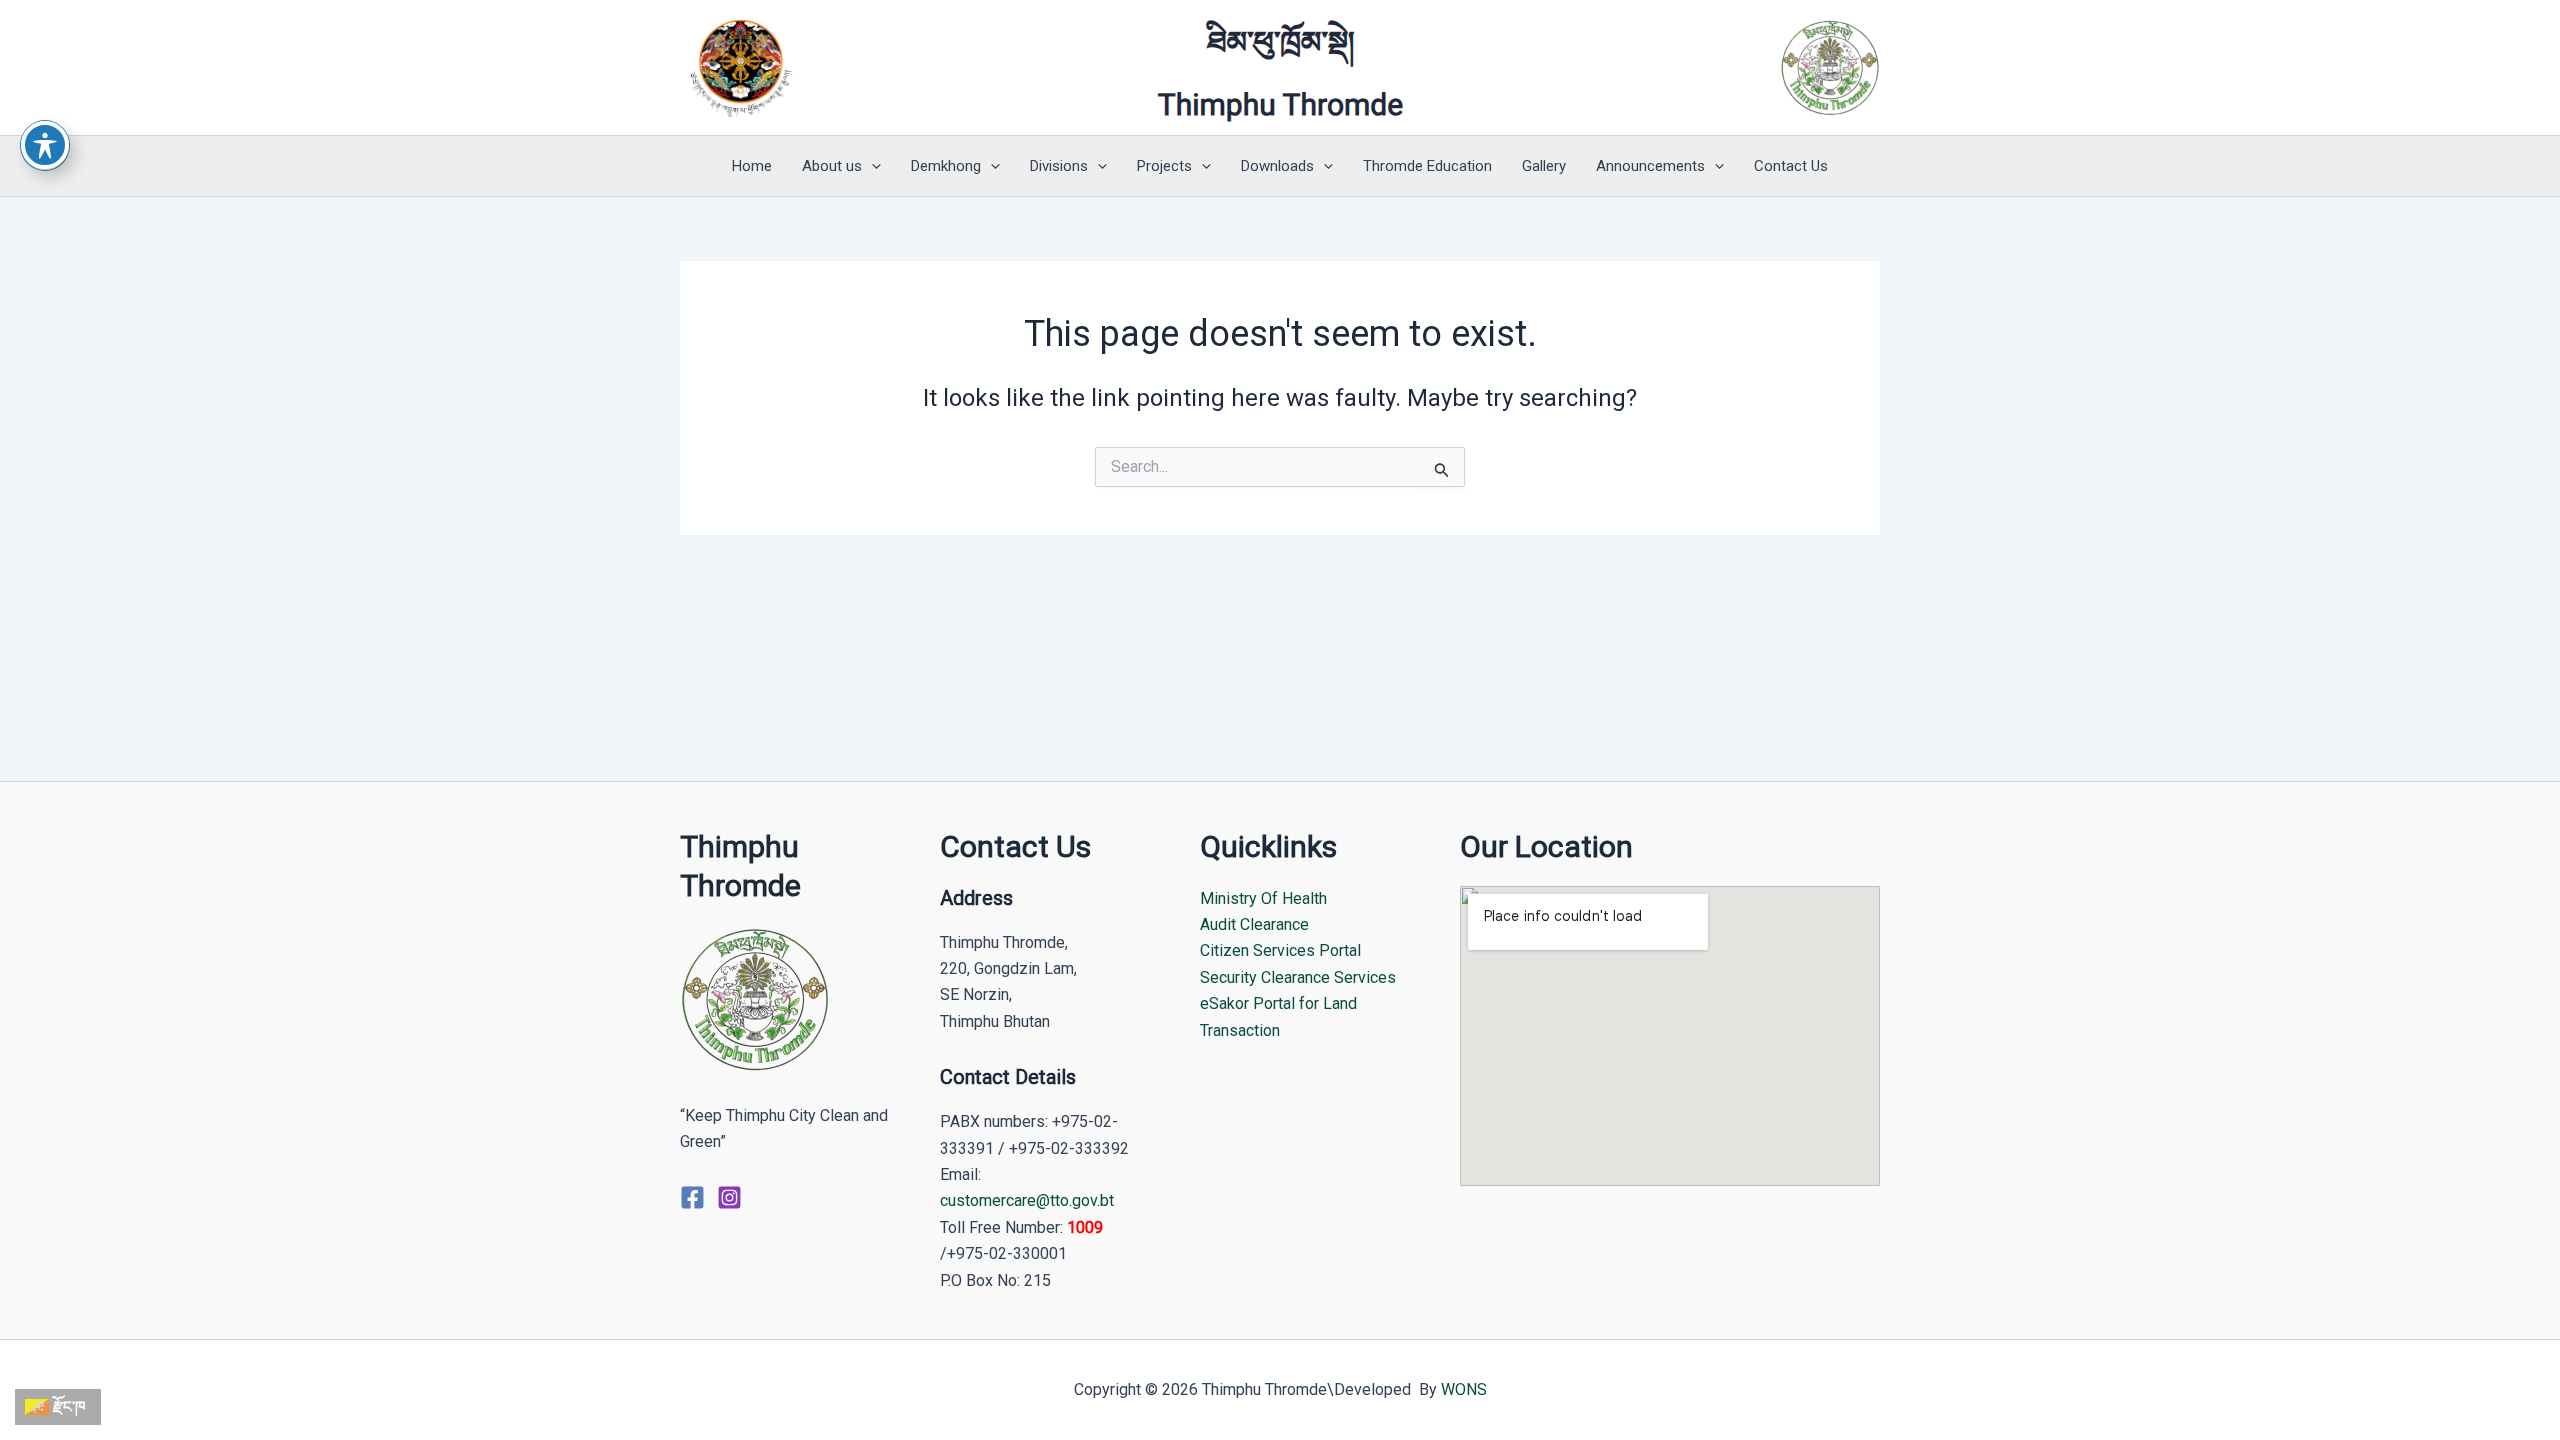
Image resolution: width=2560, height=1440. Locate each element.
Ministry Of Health (1263, 898)
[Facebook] (692, 1197)
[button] (871, 166)
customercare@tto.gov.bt (1027, 1200)
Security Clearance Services (1298, 977)
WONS (1464, 1389)
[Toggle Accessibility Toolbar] (45, 145)
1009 (1085, 1227)
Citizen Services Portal (1280, 950)
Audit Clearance (1254, 924)
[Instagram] (729, 1197)
